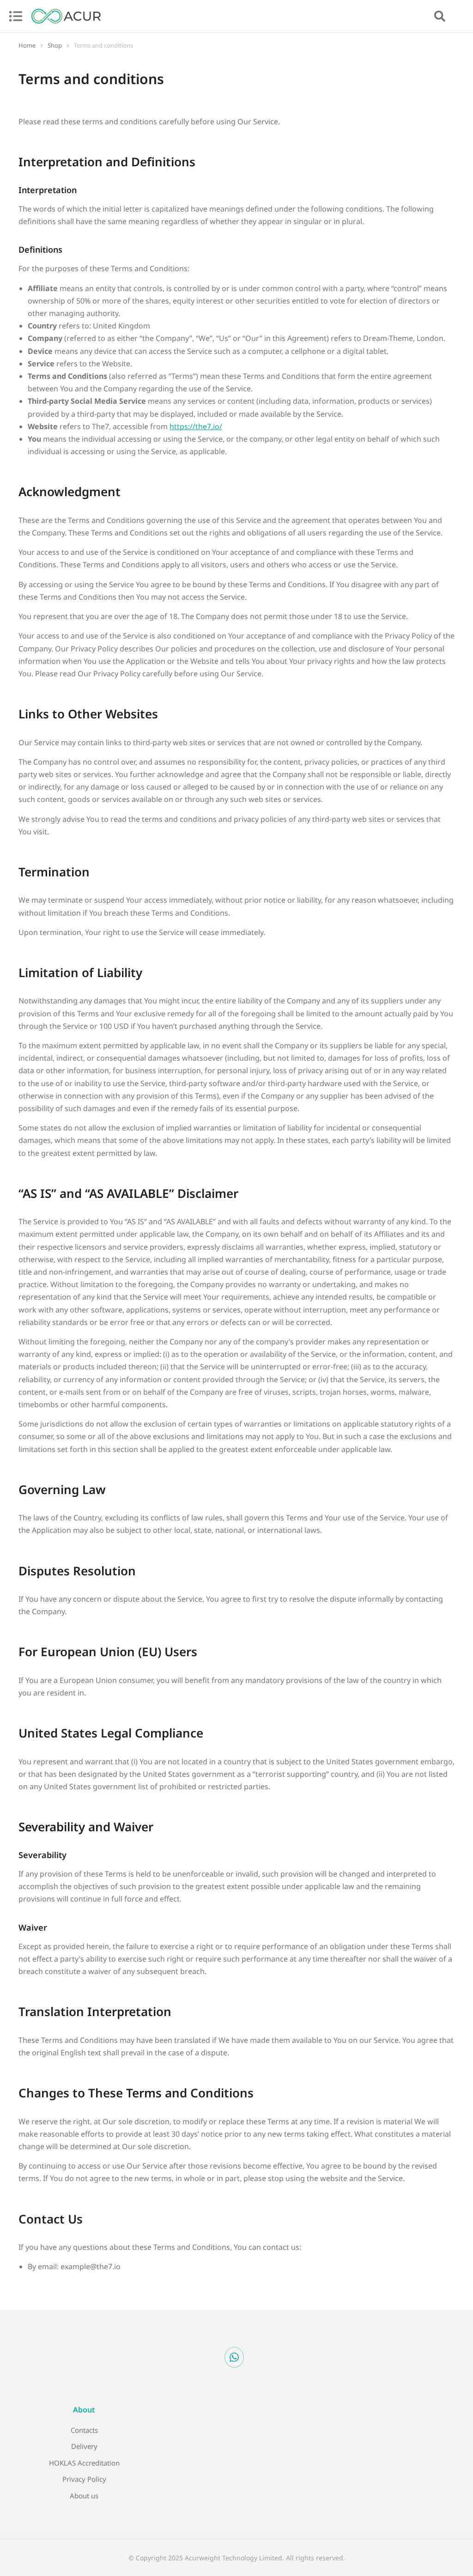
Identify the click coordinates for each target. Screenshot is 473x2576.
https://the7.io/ (196, 426)
